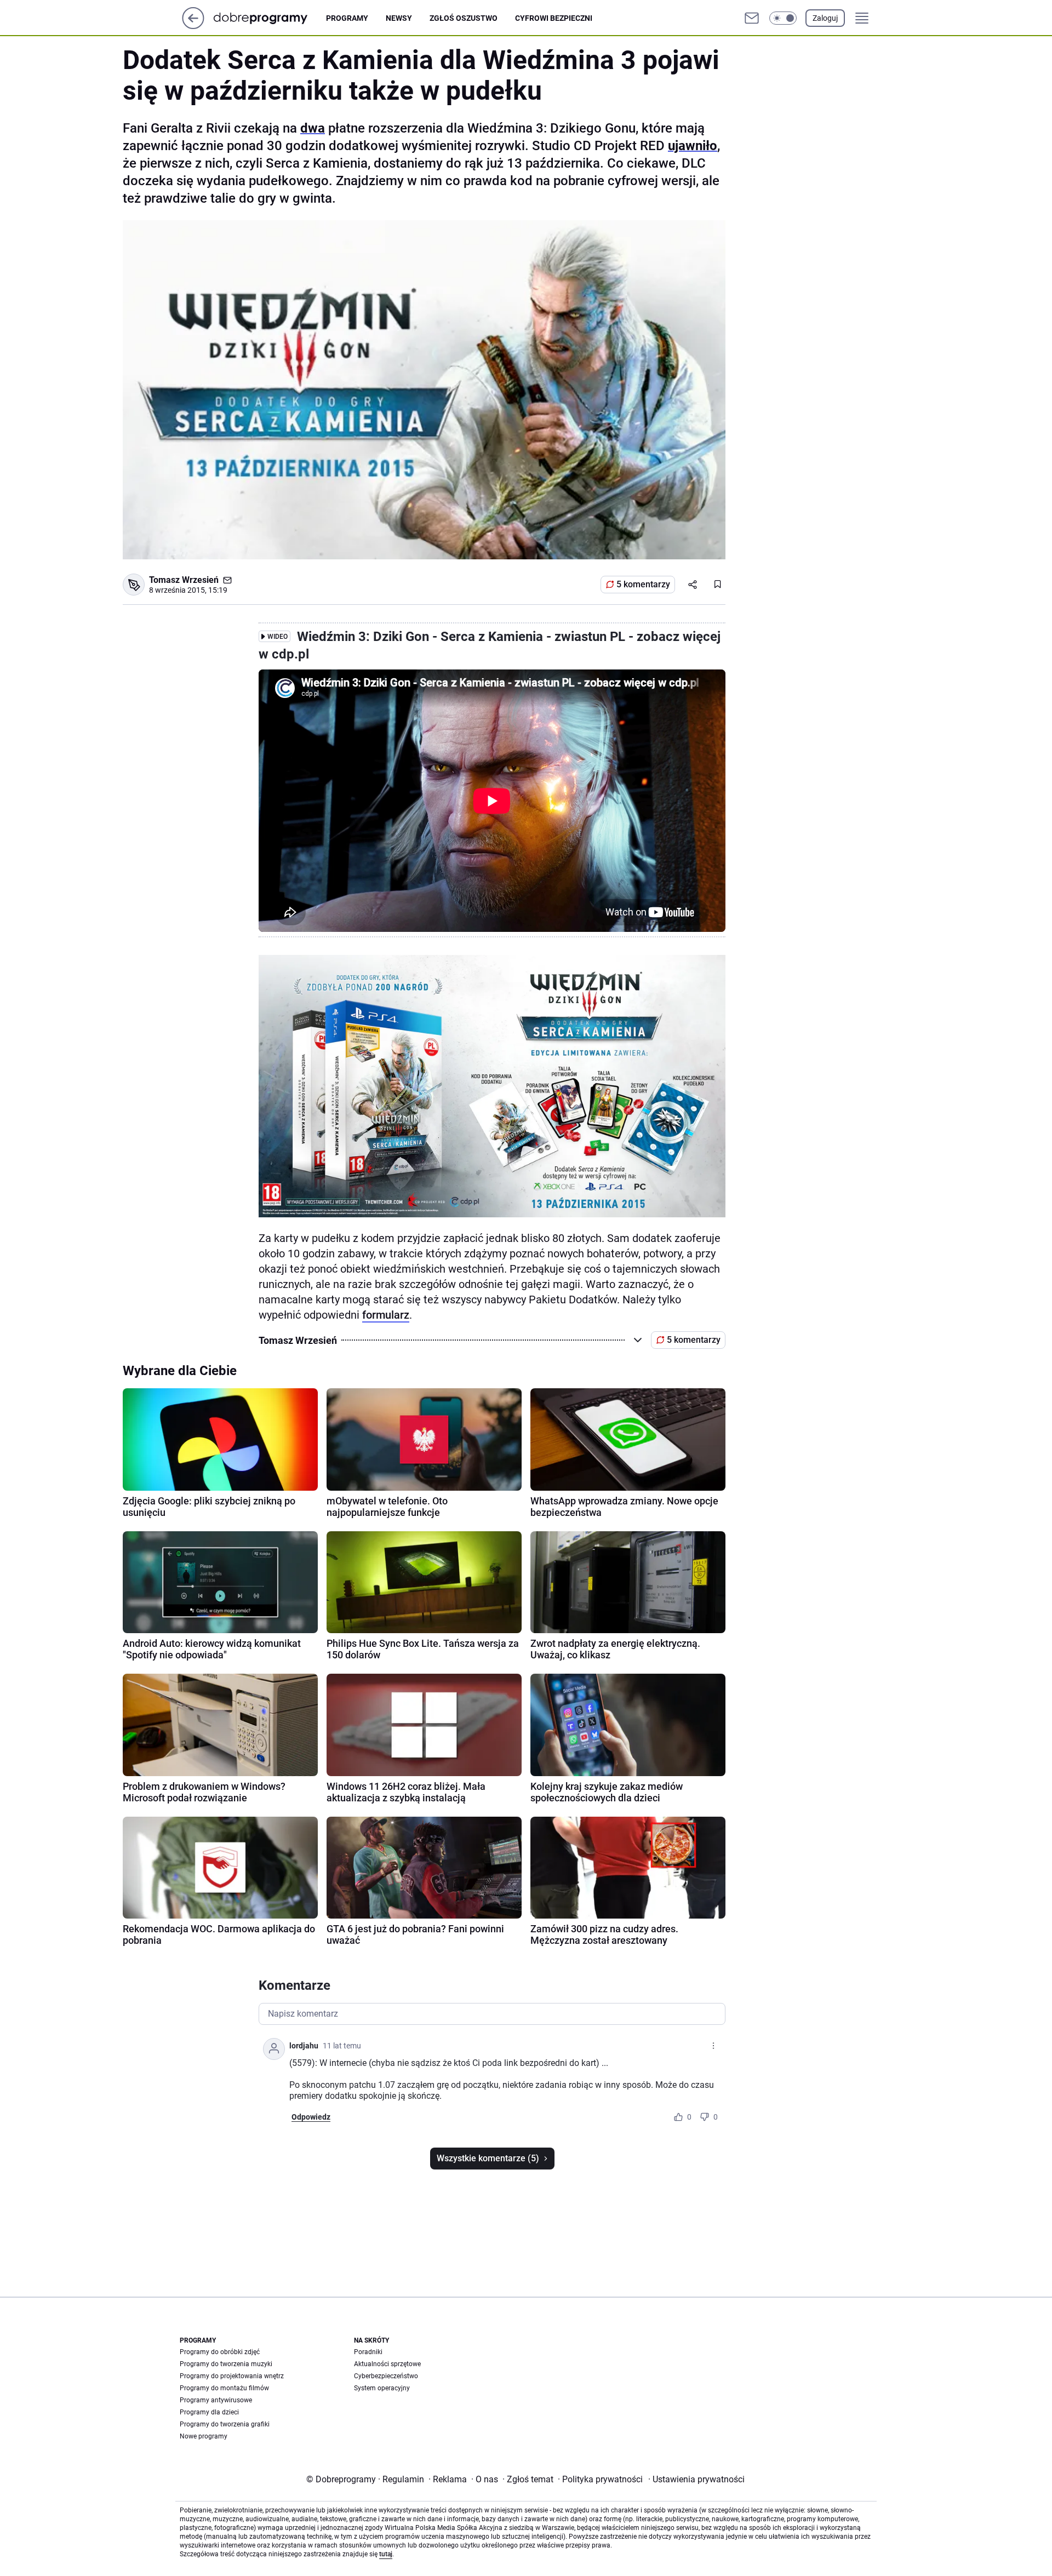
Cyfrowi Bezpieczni (554, 18)
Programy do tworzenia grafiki (225, 2424)
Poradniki (368, 2352)
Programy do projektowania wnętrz (232, 2376)
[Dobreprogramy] (269, 18)
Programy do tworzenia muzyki (226, 2364)
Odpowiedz (311, 2117)
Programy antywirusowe (216, 2400)
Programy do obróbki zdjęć (220, 2352)
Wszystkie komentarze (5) (488, 2158)
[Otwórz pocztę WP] (752, 18)
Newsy (399, 18)
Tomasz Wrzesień (184, 580)
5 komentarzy (643, 584)
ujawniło (693, 146)
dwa (313, 128)
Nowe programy (204, 2436)
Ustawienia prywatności (696, 2479)
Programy (347, 18)
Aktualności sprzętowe (387, 2364)
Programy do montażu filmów (224, 2388)
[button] (783, 18)
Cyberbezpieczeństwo (386, 2376)
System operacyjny (382, 2388)
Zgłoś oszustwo (464, 18)
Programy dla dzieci (209, 2412)
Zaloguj (825, 18)
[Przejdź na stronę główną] (193, 26)
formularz (386, 1315)
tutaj (386, 2554)
